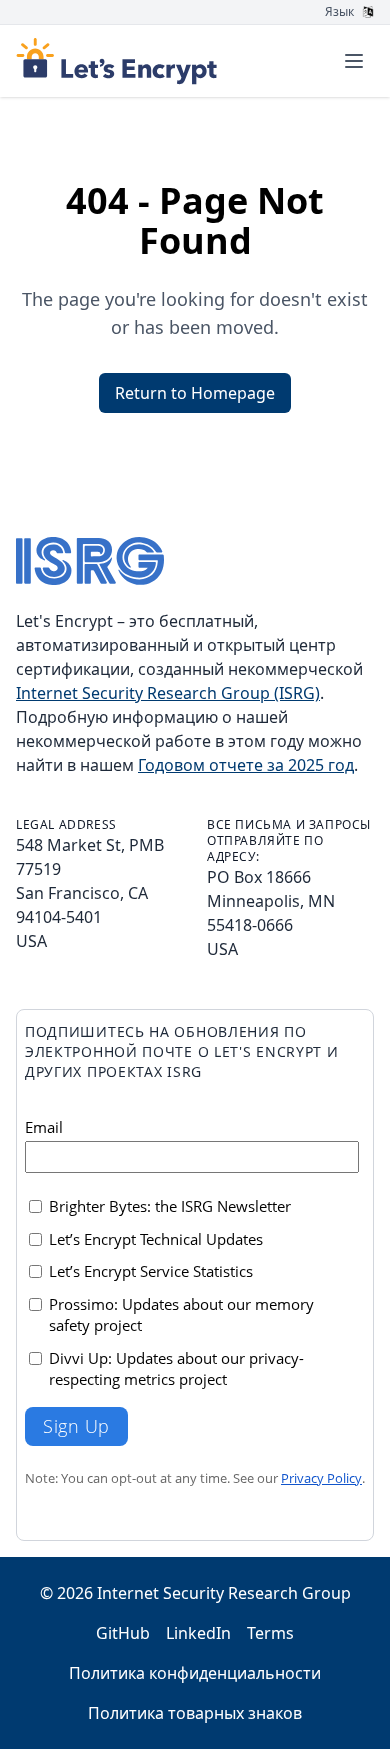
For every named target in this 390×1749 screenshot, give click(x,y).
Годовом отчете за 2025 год (246, 765)
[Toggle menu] (354, 61)
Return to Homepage (195, 393)
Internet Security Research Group (224, 1593)
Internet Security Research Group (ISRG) (168, 693)
